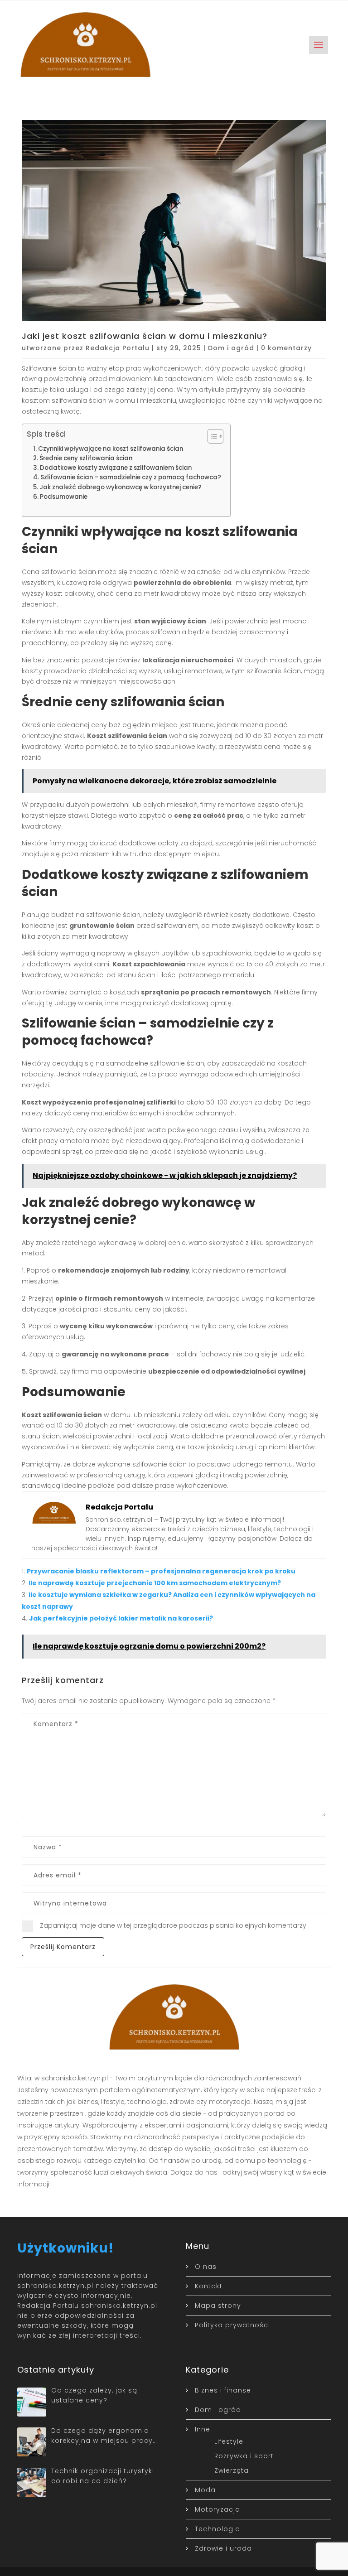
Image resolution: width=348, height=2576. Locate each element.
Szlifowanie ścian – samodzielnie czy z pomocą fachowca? (131, 477)
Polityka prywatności (232, 2325)
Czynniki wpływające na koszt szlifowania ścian (111, 449)
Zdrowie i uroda (223, 2548)
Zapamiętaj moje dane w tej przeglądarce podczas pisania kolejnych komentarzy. (174, 1925)
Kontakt (209, 2286)
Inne (203, 2429)
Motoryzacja (217, 2509)
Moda (205, 2490)
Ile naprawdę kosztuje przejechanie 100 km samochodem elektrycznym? (155, 1583)
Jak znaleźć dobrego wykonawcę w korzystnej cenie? (121, 487)
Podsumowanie (64, 497)
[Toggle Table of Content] (211, 436)
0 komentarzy (286, 348)
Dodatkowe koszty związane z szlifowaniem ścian (116, 468)
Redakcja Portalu (118, 348)
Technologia (217, 2529)
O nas (206, 2267)
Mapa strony (218, 2306)
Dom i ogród (231, 348)
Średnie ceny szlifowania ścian (86, 458)
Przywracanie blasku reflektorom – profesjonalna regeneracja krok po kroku (161, 1571)
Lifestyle (229, 2441)
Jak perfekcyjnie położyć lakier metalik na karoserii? (121, 1618)
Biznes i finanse (223, 2390)
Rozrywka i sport (244, 2456)
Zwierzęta (232, 2470)
